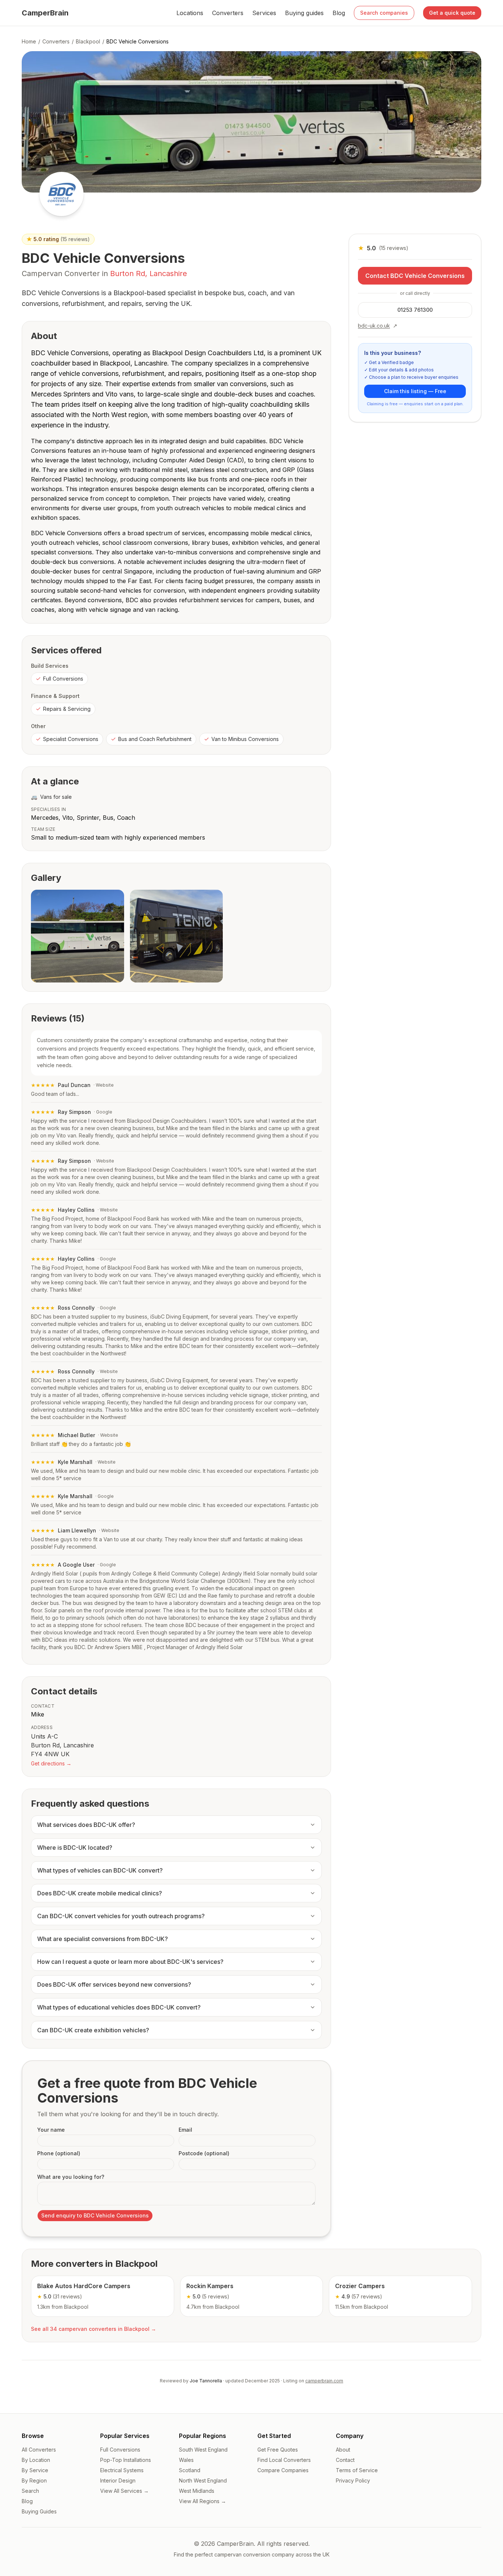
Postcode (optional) (204, 2153)
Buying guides (304, 13)
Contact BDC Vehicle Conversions (415, 276)
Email (185, 2130)
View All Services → (124, 2491)
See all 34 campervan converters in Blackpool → (94, 2329)
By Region (34, 2480)
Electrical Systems (122, 2470)
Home (29, 41)
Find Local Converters (284, 2460)
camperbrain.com (324, 2381)
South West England (203, 2450)
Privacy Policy (353, 2480)
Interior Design (118, 2480)
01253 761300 (415, 310)
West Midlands (197, 2491)
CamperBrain (45, 13)
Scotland (190, 2470)
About (343, 2450)
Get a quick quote (452, 13)
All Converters (39, 2450)
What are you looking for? (71, 2177)
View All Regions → (203, 2501)
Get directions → (51, 1763)
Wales (186, 2460)
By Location (36, 2460)
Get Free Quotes (278, 2450)
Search (30, 2491)
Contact (345, 2460)
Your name (51, 2130)
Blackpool (88, 41)
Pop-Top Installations (126, 2460)
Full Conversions (63, 679)
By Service (35, 2470)
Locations (190, 13)
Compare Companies (283, 2470)
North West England (203, 2480)
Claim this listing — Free (415, 391)
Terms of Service (357, 2470)
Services (264, 13)
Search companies (384, 13)
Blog (339, 13)
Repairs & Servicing (67, 709)
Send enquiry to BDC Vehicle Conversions (95, 2215)
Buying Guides (39, 2511)
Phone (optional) (59, 2153)
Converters (228, 13)
